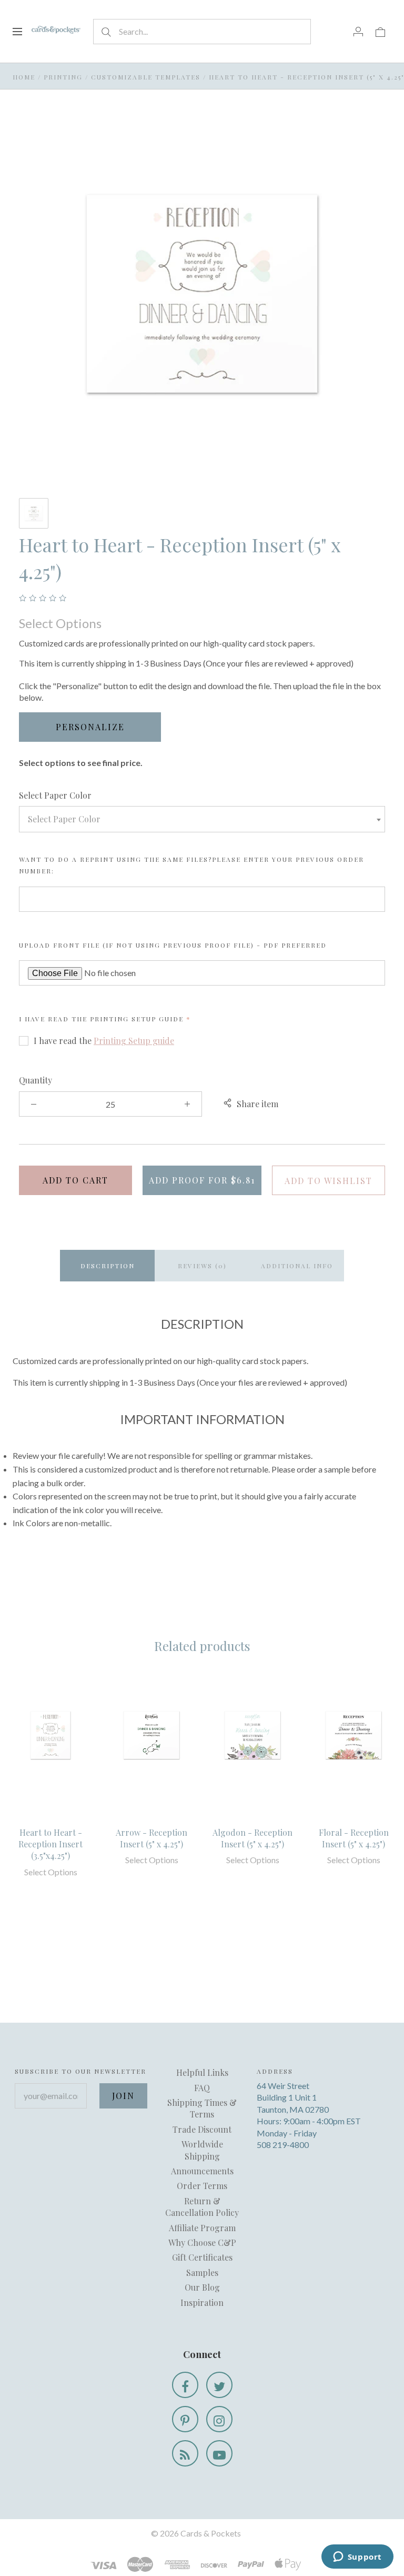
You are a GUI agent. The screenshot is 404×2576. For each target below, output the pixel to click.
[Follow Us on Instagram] (219, 2419)
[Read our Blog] (185, 2453)
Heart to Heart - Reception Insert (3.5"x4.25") (50, 1844)
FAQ (202, 2088)
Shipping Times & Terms (202, 2108)
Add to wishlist (329, 1181)
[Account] (358, 31)
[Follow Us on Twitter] (219, 2385)
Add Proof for (202, 1180)
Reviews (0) (202, 1266)
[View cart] (380, 31)
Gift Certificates (202, 2257)
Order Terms (202, 2186)
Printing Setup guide (137, 1019)
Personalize (90, 727)
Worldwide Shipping (202, 2150)
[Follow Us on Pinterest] (185, 2419)
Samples (202, 2272)
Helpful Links (202, 2072)
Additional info (297, 1266)
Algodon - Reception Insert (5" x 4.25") (252, 1838)
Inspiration (202, 2303)
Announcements (202, 2171)
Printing (63, 77)
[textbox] (202, 819)
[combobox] (202, 819)
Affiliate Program (202, 2228)
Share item (257, 1104)
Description (108, 1266)
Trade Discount (202, 2129)
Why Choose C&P (202, 2242)
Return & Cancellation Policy (202, 2207)
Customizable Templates (146, 77)
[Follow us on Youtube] (219, 2453)
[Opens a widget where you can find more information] (357, 2558)
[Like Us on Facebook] (185, 2385)
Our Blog (202, 2287)
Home (24, 77)
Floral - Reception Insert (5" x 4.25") (354, 1838)
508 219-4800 (283, 2145)
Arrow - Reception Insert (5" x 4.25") (151, 1838)
